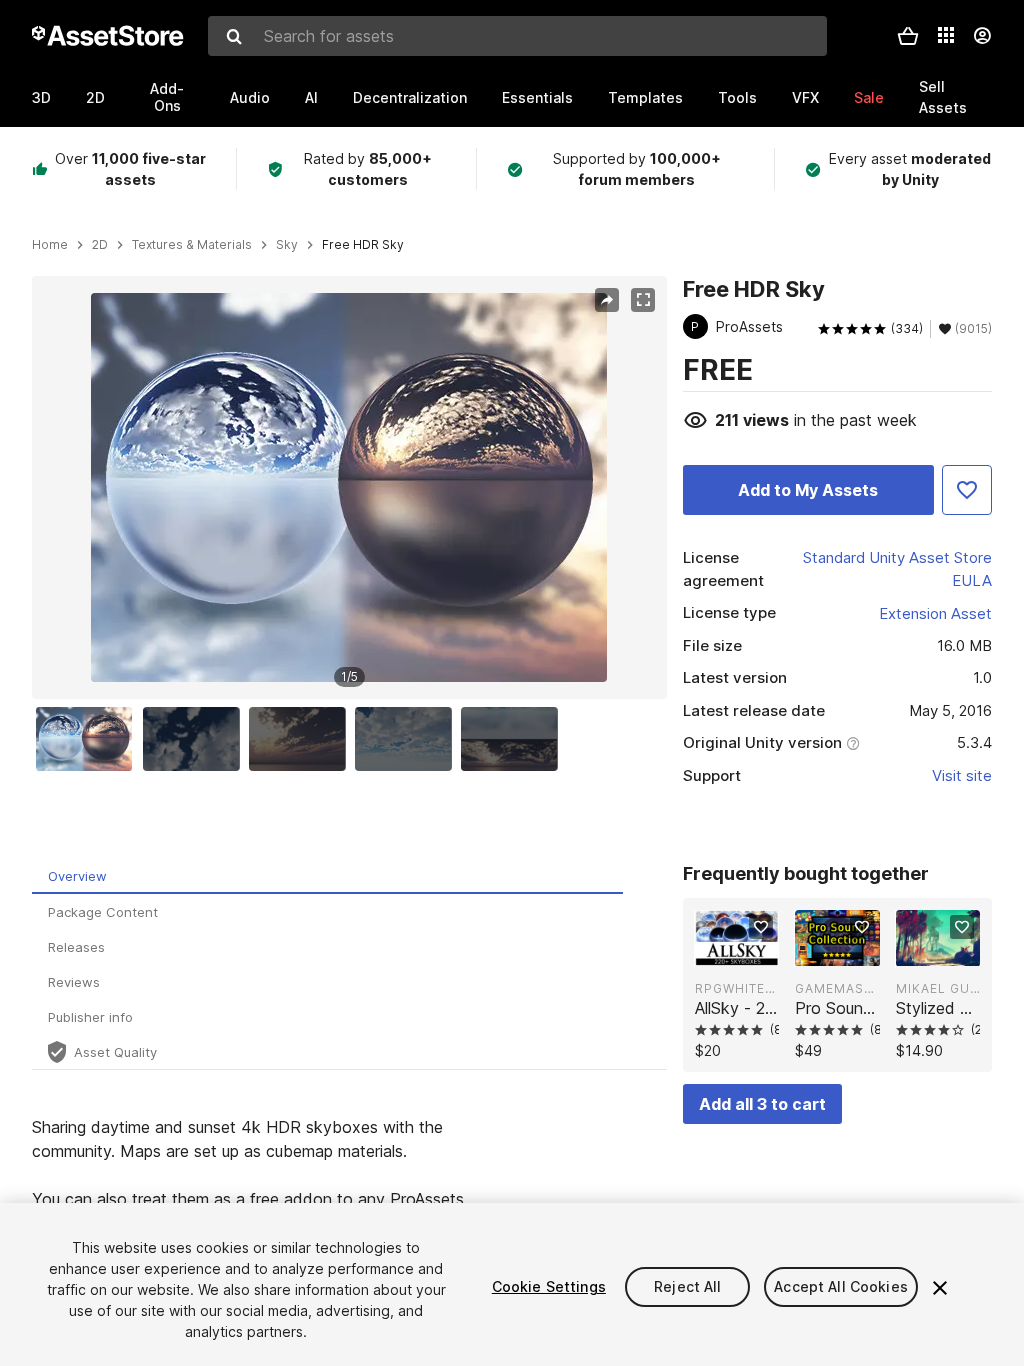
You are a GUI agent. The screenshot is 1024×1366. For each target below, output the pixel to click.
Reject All (687, 1286)
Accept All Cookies (841, 1286)
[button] (908, 36)
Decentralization (410, 97)
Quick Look (747, 949)
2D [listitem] (100, 245)
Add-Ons (167, 97)
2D (95, 97)
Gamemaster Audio (837, 988)
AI (311, 97)
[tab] (327, 876)
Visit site (962, 775)
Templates (645, 97)
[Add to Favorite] (967, 490)
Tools (737, 97)
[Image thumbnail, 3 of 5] (302, 739)
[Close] (940, 1288)
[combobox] (517, 36)
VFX (805, 97)
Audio (250, 97)
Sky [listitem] (287, 245)
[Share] (607, 300)
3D (41, 97)
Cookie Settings (549, 1286)
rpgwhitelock (737, 988)
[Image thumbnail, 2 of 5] (196, 739)
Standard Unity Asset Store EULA (897, 569)
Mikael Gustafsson (938, 988)
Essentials (537, 97)
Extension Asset (935, 613)
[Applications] (946, 35)
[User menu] (982, 36)
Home (50, 245)
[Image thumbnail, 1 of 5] (89, 739)
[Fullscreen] (643, 300)
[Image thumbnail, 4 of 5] (408, 739)
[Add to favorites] (761, 927)
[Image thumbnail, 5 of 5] (514, 739)
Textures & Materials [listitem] (192, 245)
